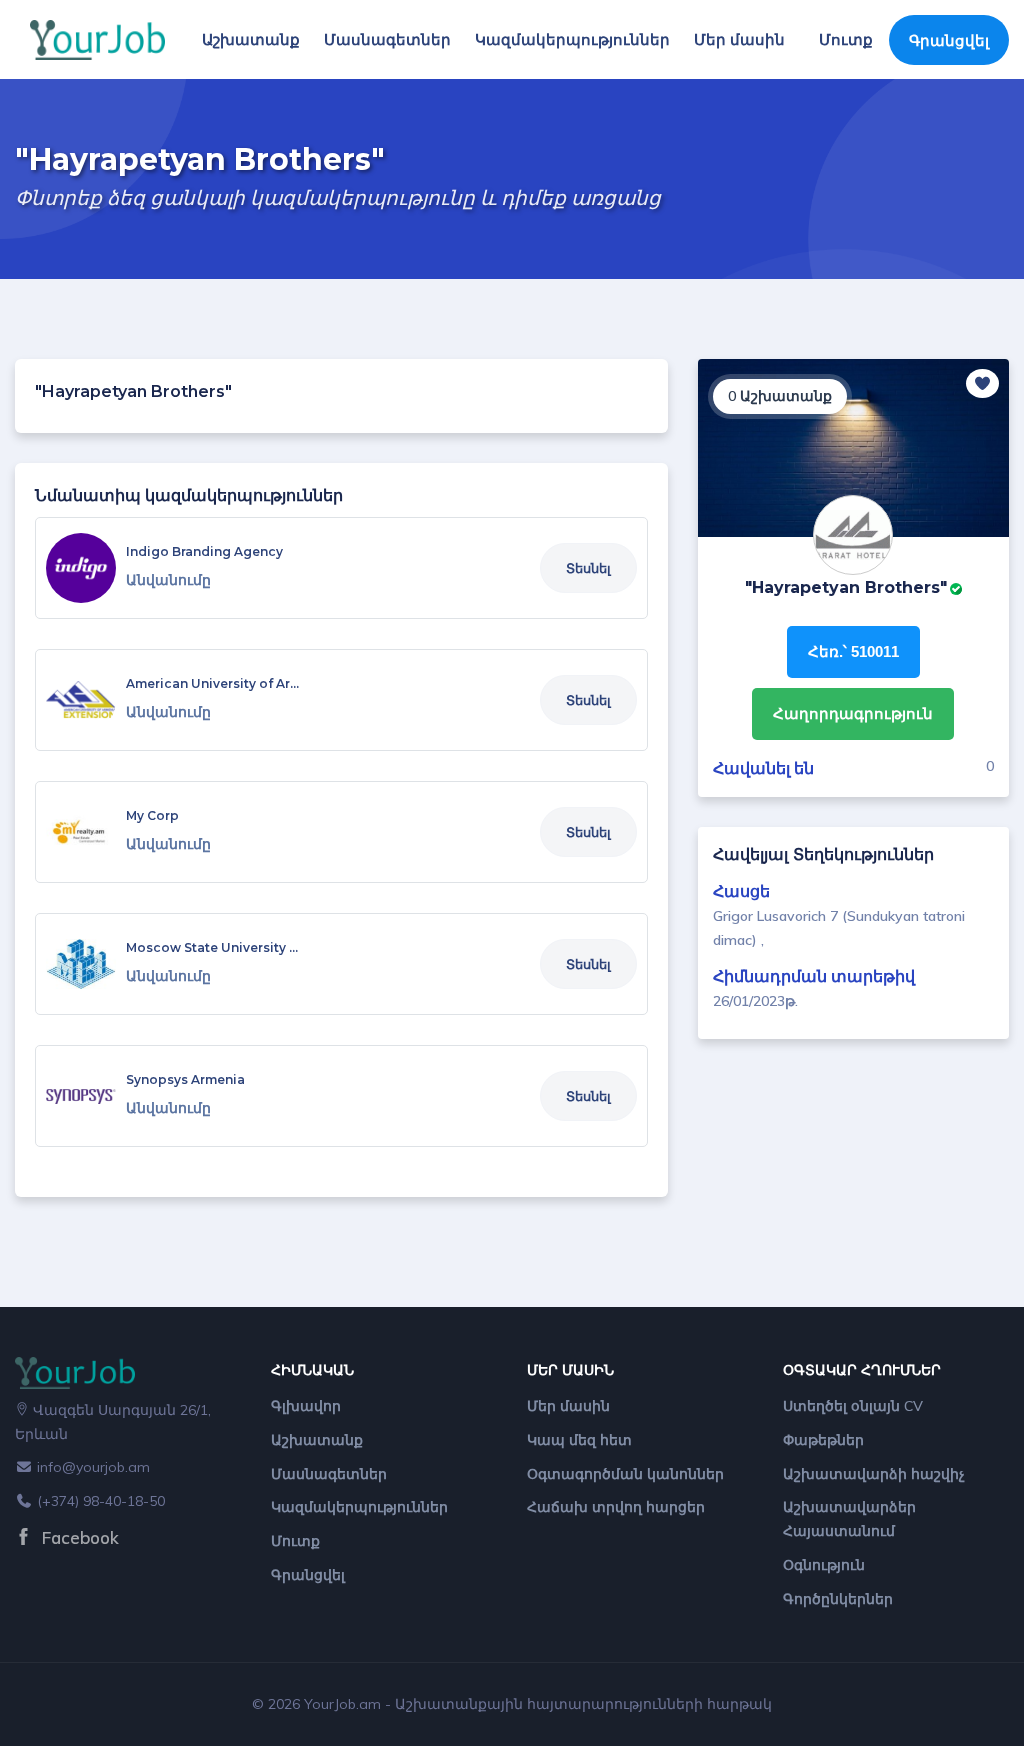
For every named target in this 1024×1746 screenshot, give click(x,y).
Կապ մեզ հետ (579, 1440)
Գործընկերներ (838, 1599)
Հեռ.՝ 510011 (853, 651)
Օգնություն (824, 1565)
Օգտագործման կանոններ (625, 1474)
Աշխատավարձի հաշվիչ (874, 1474)
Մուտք (846, 39)
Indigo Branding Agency (204, 551)
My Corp (152, 815)
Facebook (78, 1537)
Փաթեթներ (823, 1440)
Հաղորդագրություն (853, 713)
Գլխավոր (306, 1406)
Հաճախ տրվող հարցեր (616, 1507)
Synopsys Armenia (185, 1079)
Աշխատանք (251, 39)
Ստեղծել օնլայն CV (853, 1406)
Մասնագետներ (387, 39)
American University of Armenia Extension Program (291, 683)
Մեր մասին (739, 39)
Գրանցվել (949, 40)
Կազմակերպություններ (572, 39)
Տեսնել (588, 568)
